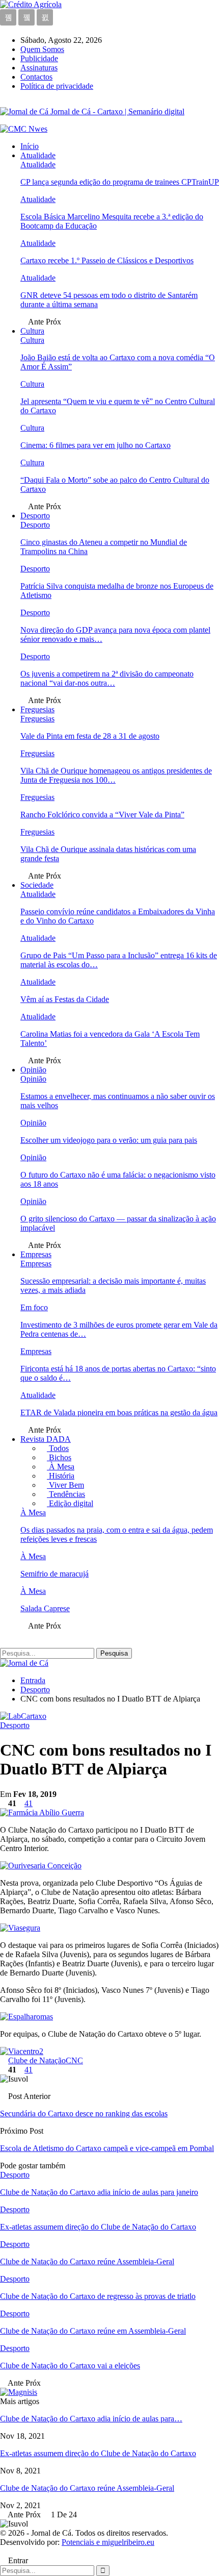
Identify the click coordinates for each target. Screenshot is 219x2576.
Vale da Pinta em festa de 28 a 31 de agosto (90, 736)
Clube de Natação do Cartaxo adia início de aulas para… (91, 2419)
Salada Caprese (45, 1608)
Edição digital (70, 1503)
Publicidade (39, 58)
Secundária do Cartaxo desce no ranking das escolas (84, 2114)
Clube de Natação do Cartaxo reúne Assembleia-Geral (87, 2488)
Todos (58, 1448)
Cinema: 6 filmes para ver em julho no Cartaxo (95, 445)
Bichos (59, 1457)
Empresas (36, 1254)
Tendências (66, 1494)
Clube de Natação (37, 2060)
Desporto (35, 516)
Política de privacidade (57, 86)
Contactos (36, 77)
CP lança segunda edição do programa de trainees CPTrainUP (120, 182)
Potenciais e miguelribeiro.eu (108, 2542)
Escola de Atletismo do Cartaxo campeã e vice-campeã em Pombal (107, 2148)
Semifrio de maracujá (54, 1574)
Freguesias (37, 709)
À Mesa (61, 1467)
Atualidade (38, 155)
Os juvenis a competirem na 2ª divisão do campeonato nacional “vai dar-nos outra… (107, 678)
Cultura (32, 331)
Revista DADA (46, 1439)
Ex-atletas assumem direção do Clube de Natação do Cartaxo (98, 2453)
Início (30, 146)
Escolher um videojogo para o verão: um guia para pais (109, 1140)
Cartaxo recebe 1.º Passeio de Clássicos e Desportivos (107, 260)
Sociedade (37, 885)
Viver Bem (65, 1485)
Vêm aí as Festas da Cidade (65, 999)
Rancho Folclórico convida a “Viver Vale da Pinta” (102, 815)
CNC (74, 2060)
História (61, 1476)
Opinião (33, 1070)
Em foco (34, 1307)
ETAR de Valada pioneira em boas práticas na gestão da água (119, 1412)
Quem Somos (42, 49)
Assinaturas (39, 68)
